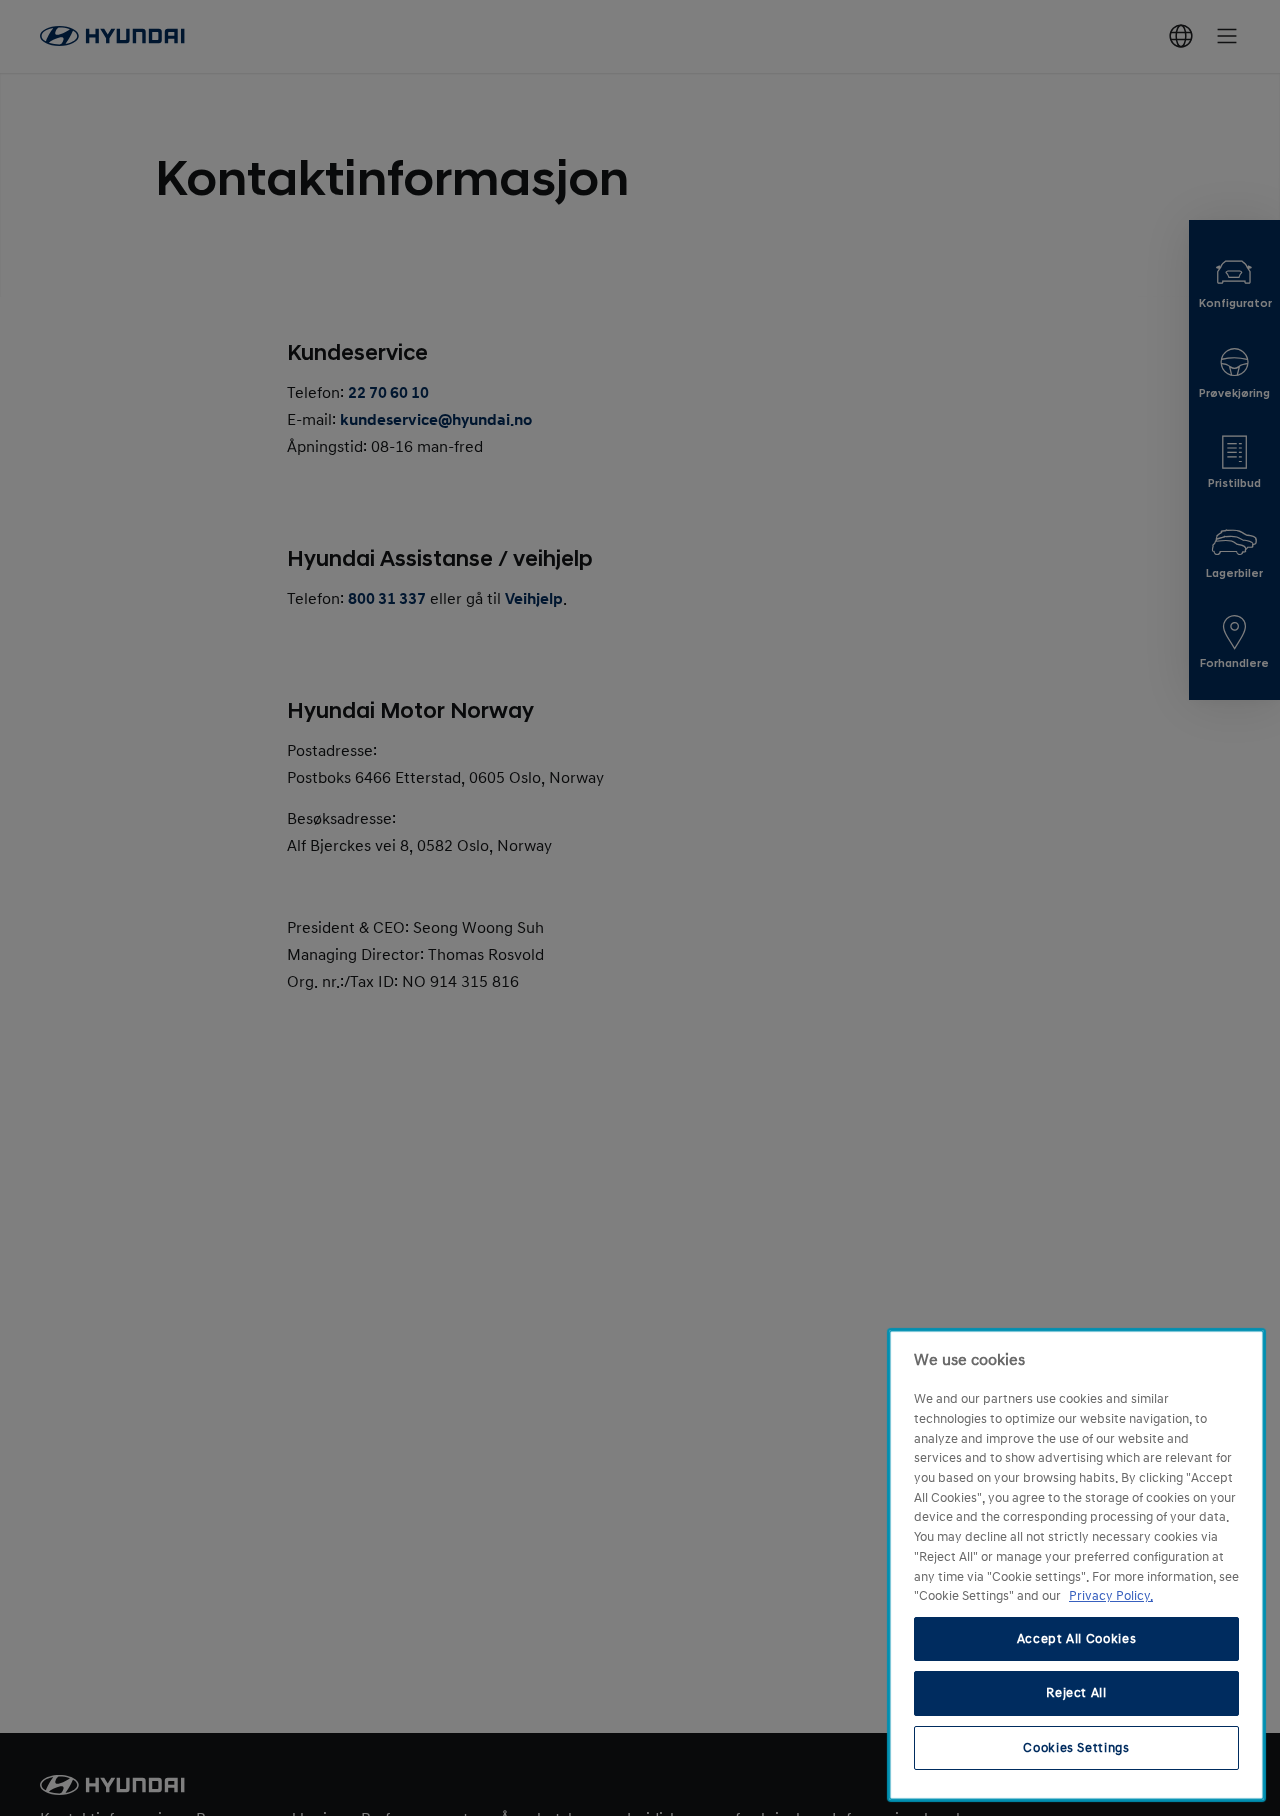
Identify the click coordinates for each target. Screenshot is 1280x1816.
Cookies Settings (1076, 1748)
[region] (1076, 1565)
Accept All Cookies (1077, 1639)
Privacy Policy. (1111, 1596)
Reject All (1076, 1693)
